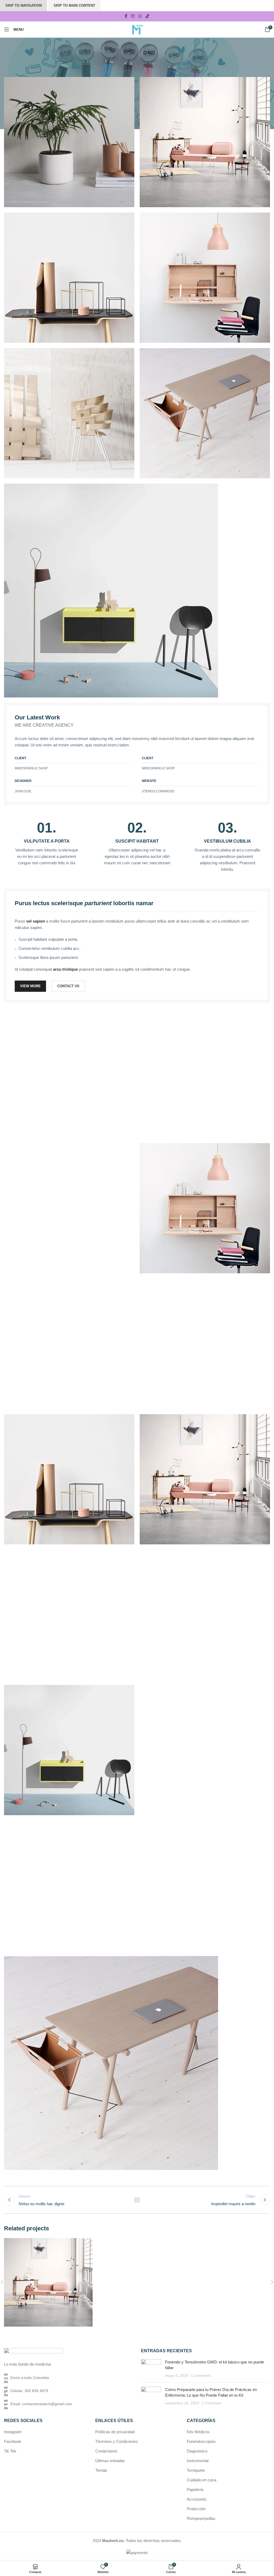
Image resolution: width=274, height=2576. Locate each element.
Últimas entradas (110, 2461)
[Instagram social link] (133, 16)
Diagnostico (197, 2451)
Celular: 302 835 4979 (29, 2391)
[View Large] (88, 2243)
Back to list (137, 2200)
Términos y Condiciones (117, 2441)
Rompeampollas (201, 2518)
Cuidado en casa (201, 2480)
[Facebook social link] (126, 16)
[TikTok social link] (147, 16)
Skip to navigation (24, 5)
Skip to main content (74, 5)
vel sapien (36, 921)
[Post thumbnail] (151, 2369)
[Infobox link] (47, 843)
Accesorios (197, 2499)
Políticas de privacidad (115, 2432)
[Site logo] (137, 29)
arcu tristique (65, 969)
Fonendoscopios (201, 2441)
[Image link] (111, 590)
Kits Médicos (198, 2432)
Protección (196, 2509)
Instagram (13, 2432)
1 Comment (201, 2376)
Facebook (13, 2441)
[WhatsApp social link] (140, 16)
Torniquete (196, 2470)
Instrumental (198, 2461)
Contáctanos (106, 2451)
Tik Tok (10, 2451)
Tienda (101, 2470)
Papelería (195, 2490)
